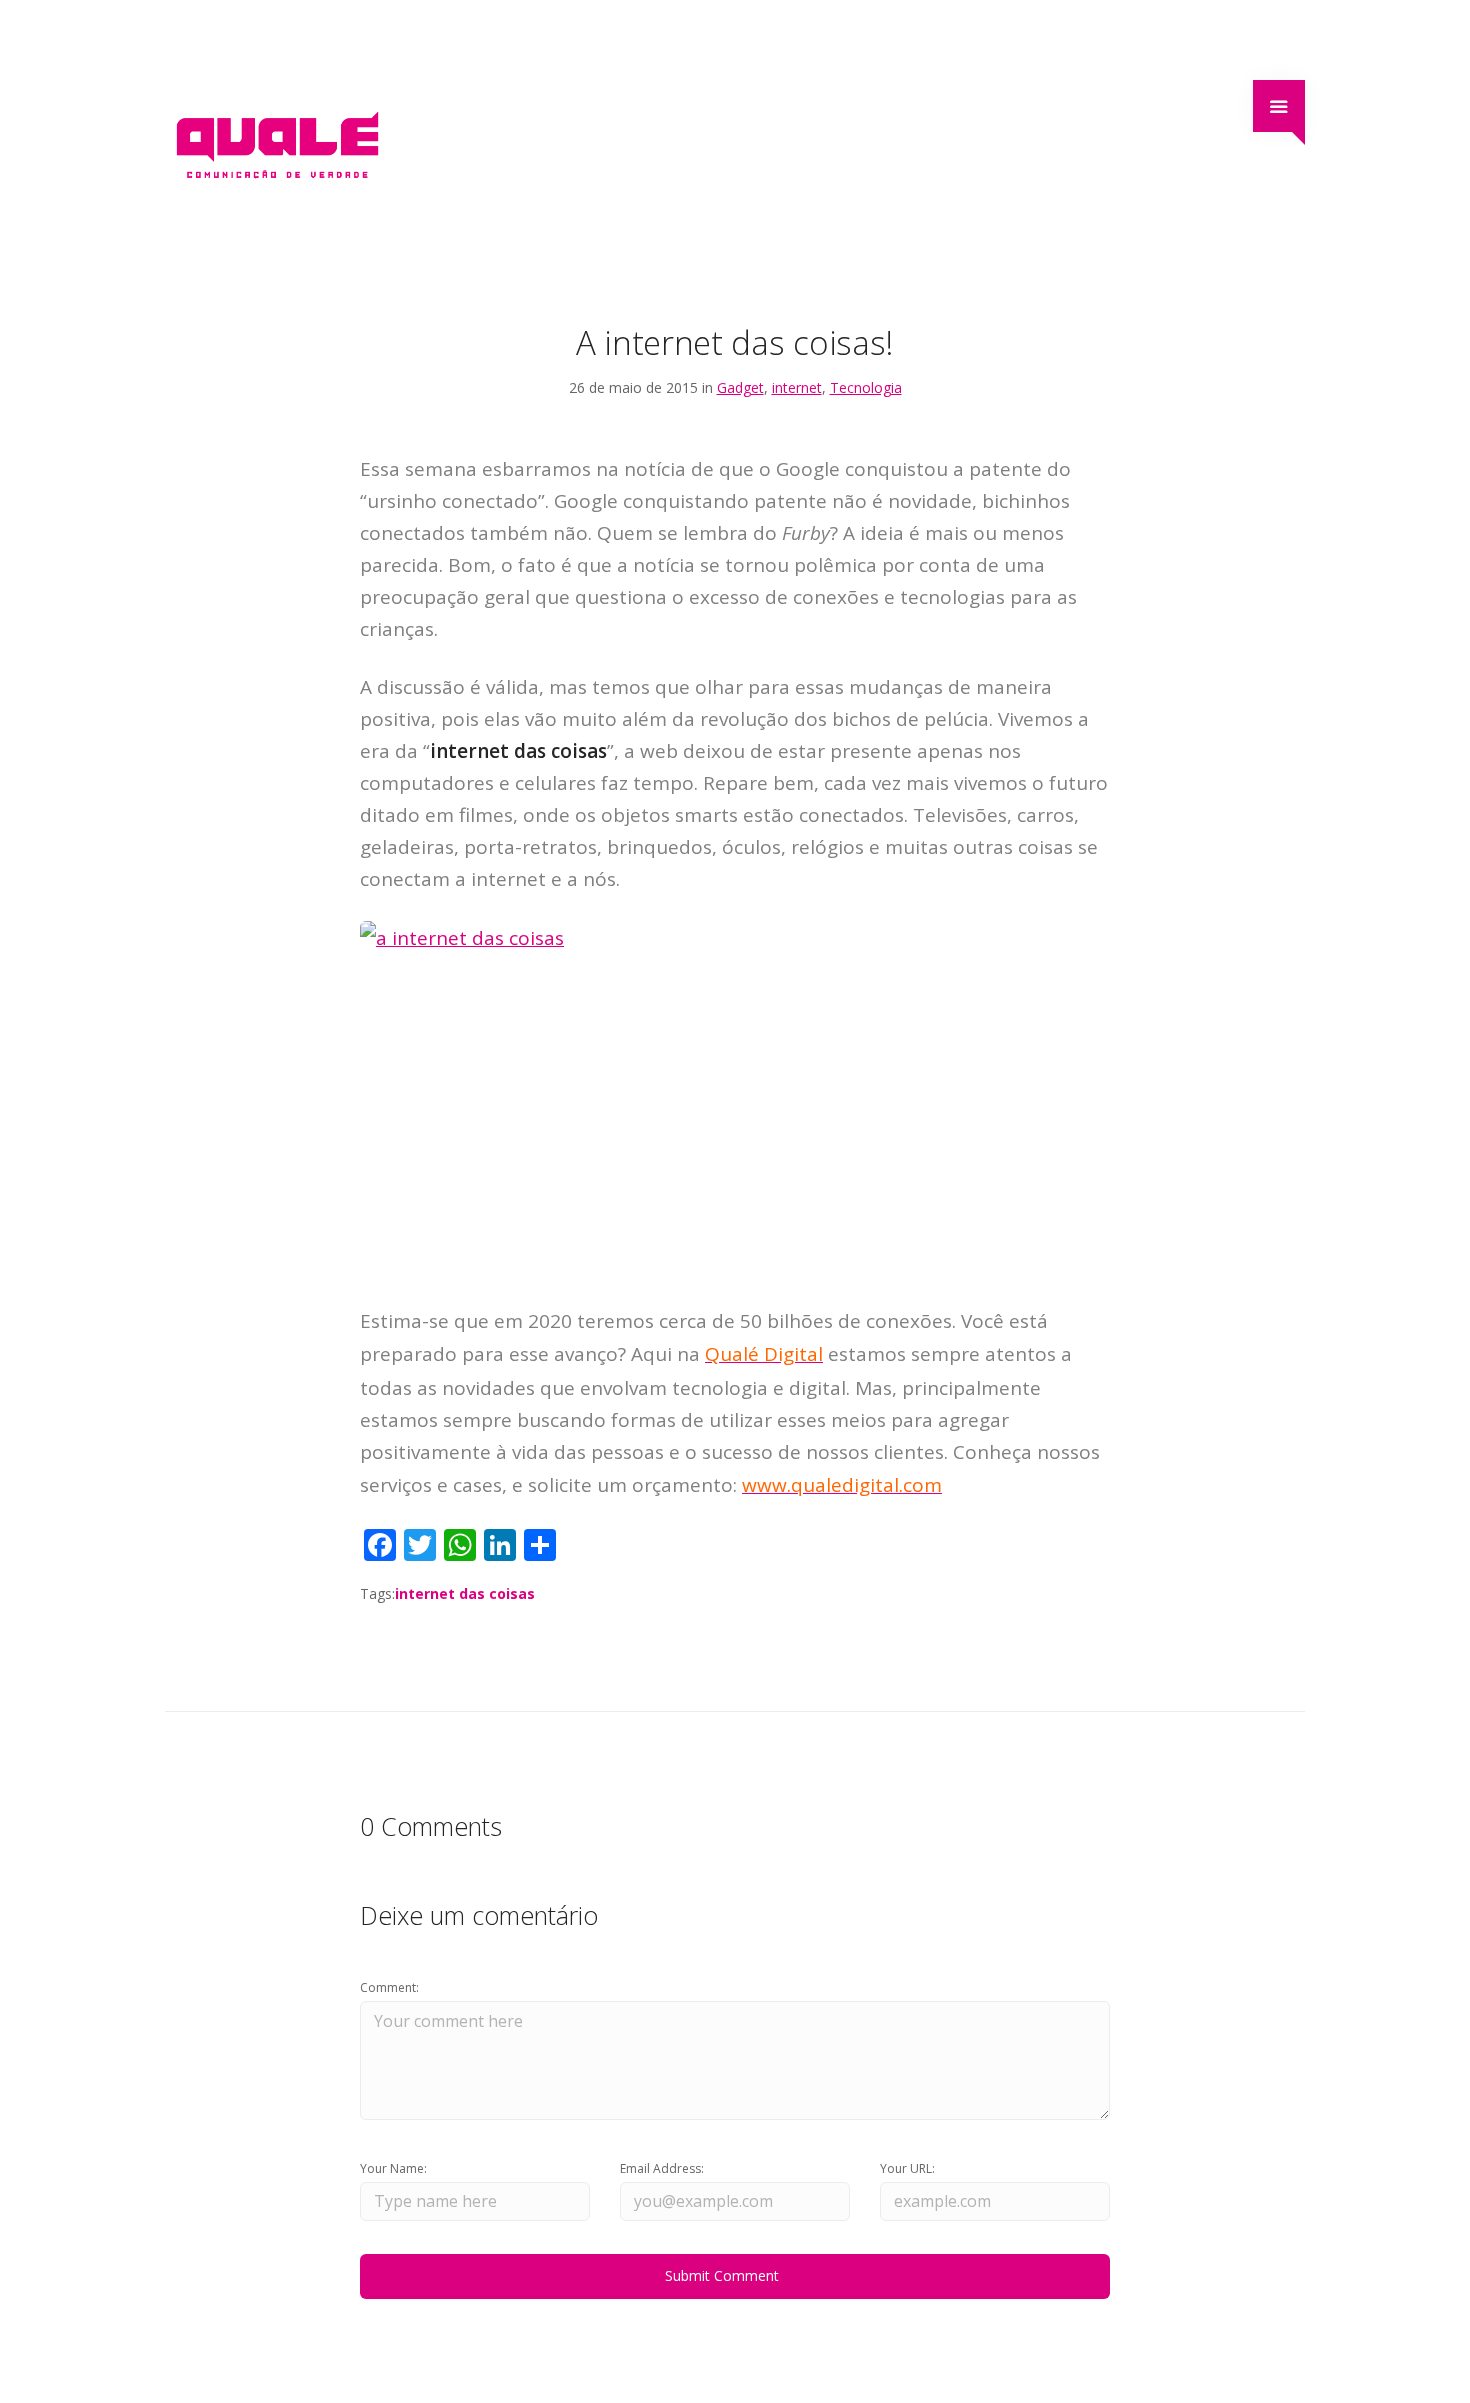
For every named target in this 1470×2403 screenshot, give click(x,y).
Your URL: (907, 2168)
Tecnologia (866, 387)
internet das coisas (465, 1593)
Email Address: (662, 2168)
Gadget (740, 387)
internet (797, 387)
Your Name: (393, 2168)
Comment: (389, 1987)
